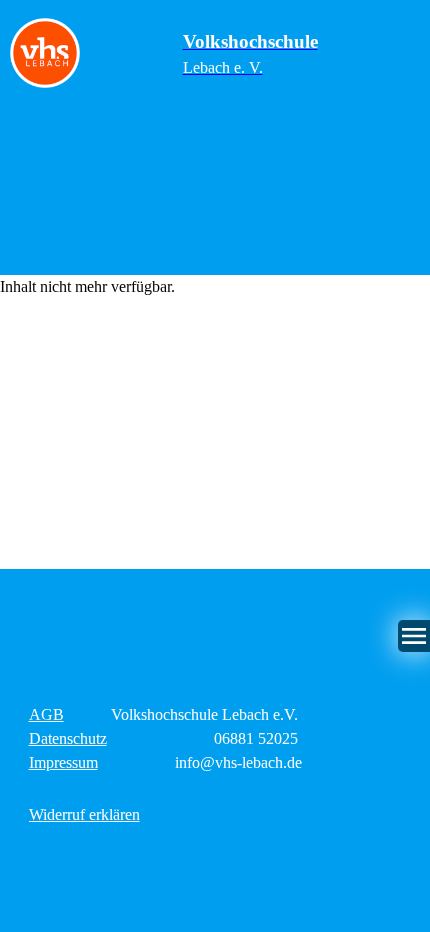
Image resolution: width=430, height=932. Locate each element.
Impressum (63, 762)
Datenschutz (68, 738)
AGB (46, 714)
